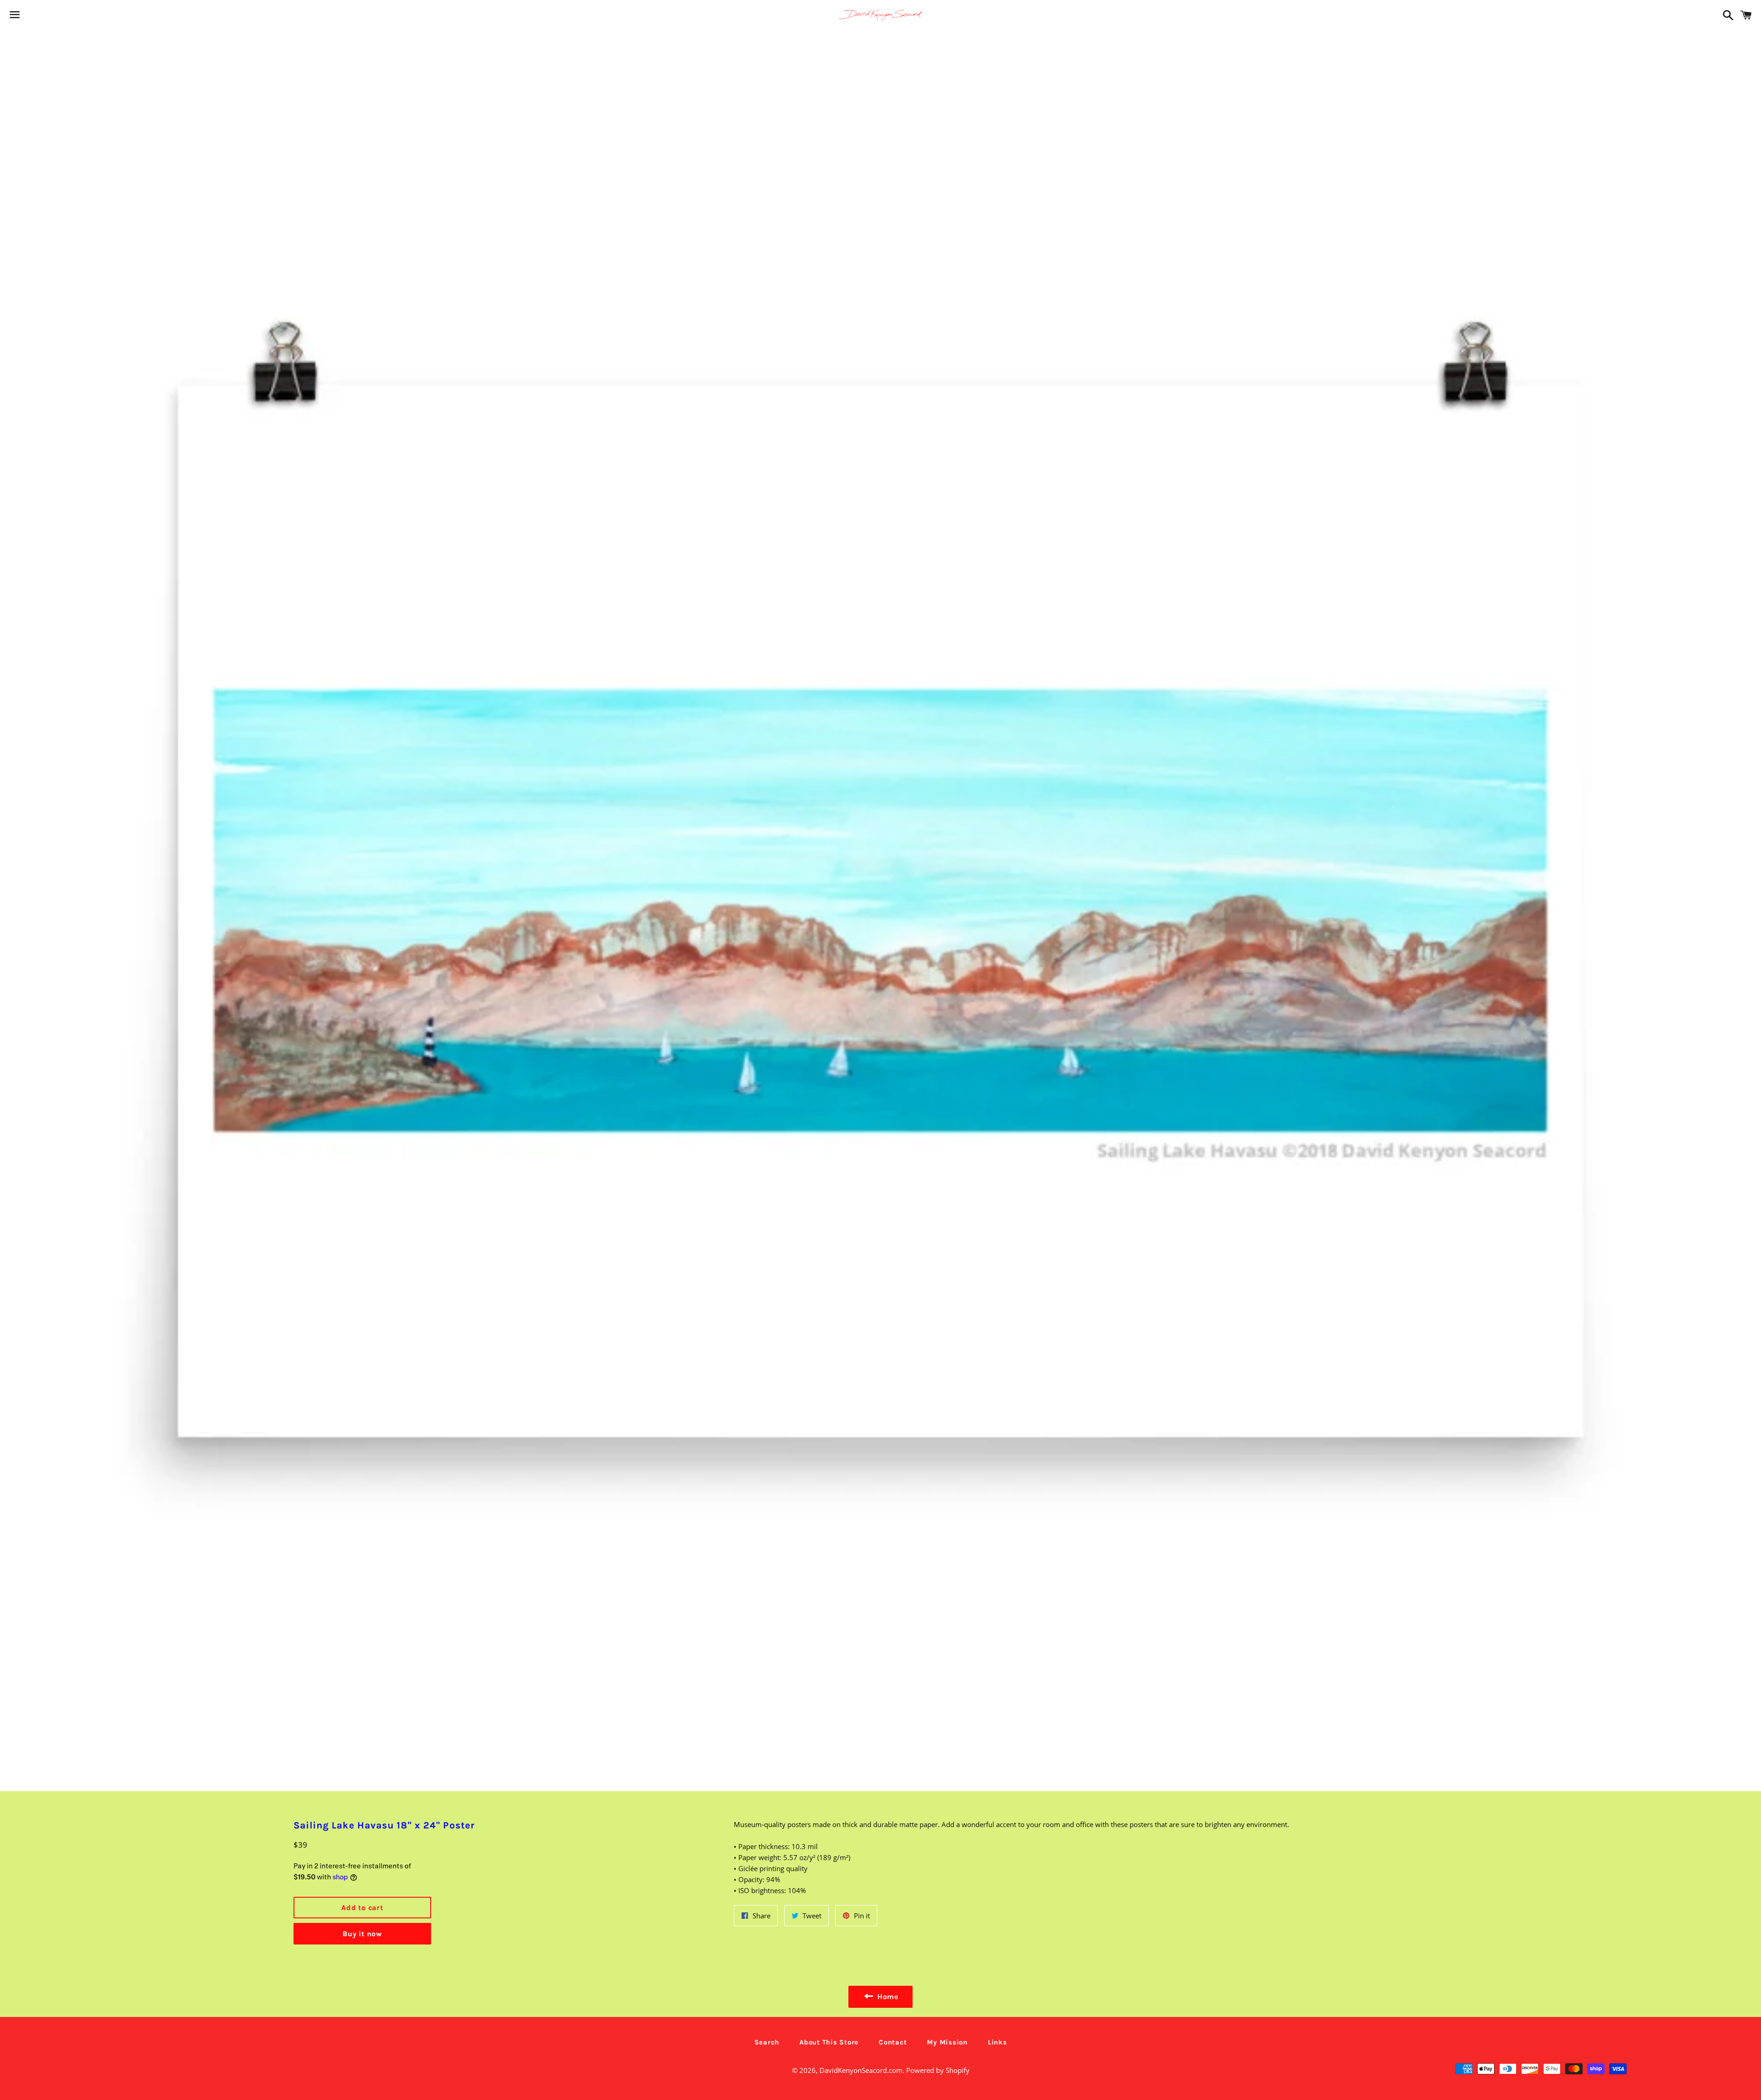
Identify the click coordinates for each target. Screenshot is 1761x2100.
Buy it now (362, 1934)
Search (767, 2042)
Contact (893, 2042)
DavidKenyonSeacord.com (861, 2070)
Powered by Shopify (938, 2070)
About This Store (829, 2042)
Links (997, 2042)
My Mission (947, 2042)
